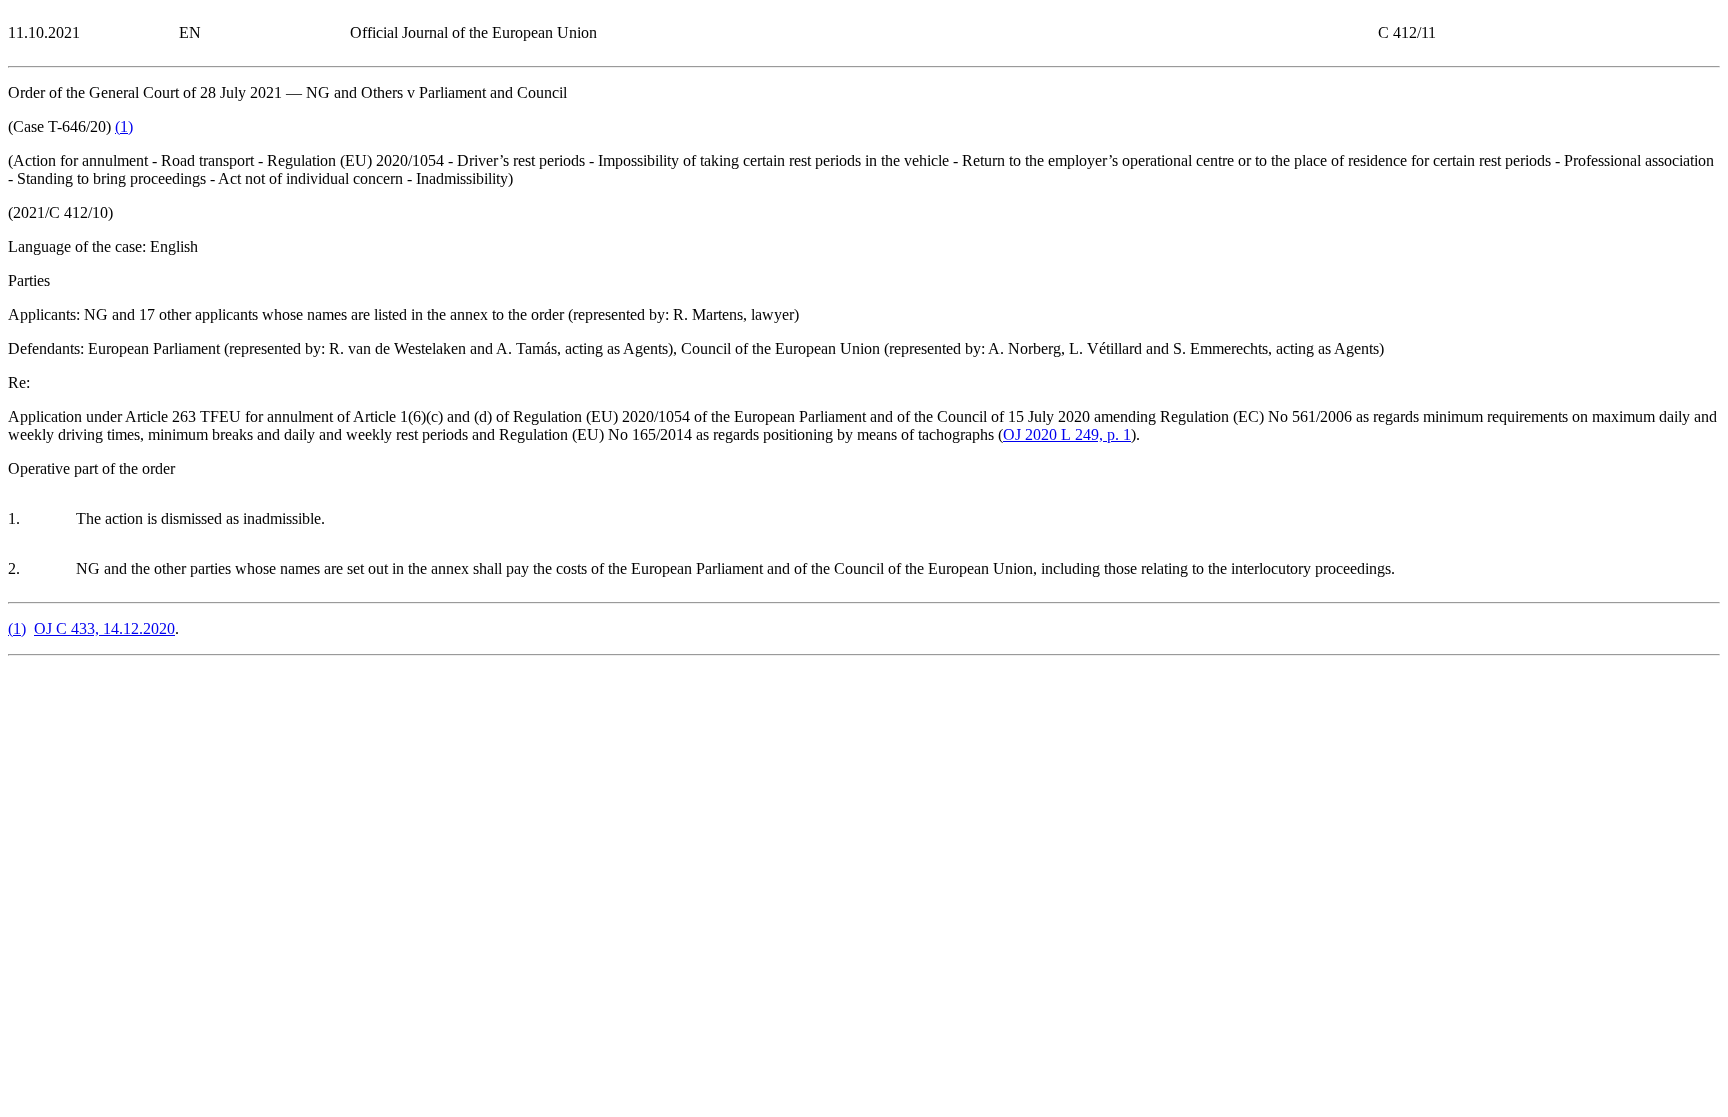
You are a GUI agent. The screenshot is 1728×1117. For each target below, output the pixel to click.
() (124, 126)
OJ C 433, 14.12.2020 (104, 628)
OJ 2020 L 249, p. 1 (1067, 434)
